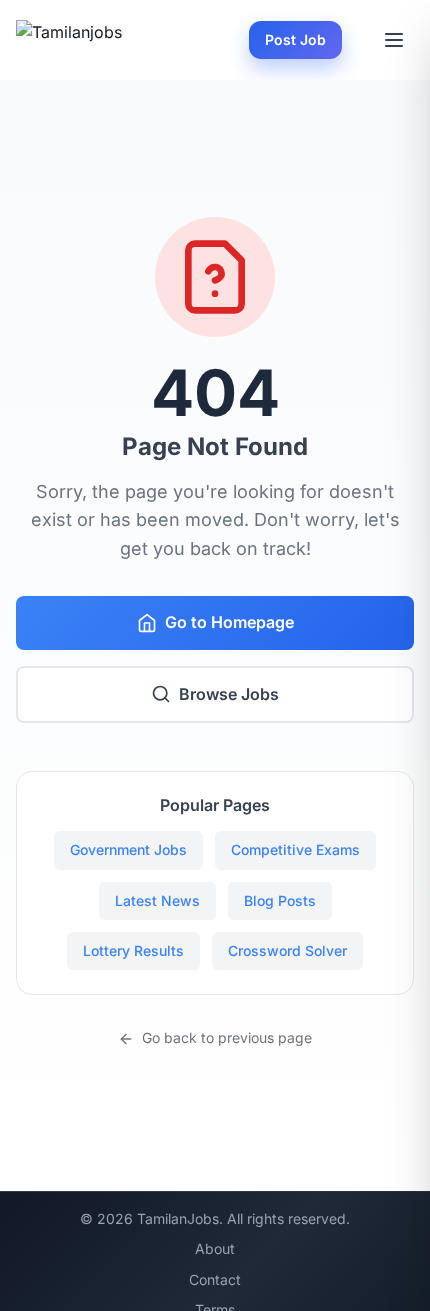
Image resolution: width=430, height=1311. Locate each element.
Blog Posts (280, 900)
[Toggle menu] (394, 40)
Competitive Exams (295, 849)
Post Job (295, 39)
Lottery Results (133, 950)
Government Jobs (128, 849)
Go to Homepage (229, 622)
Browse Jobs (229, 694)
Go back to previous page (227, 1037)
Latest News (157, 900)
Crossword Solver (287, 950)
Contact (215, 1279)
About (215, 1248)
